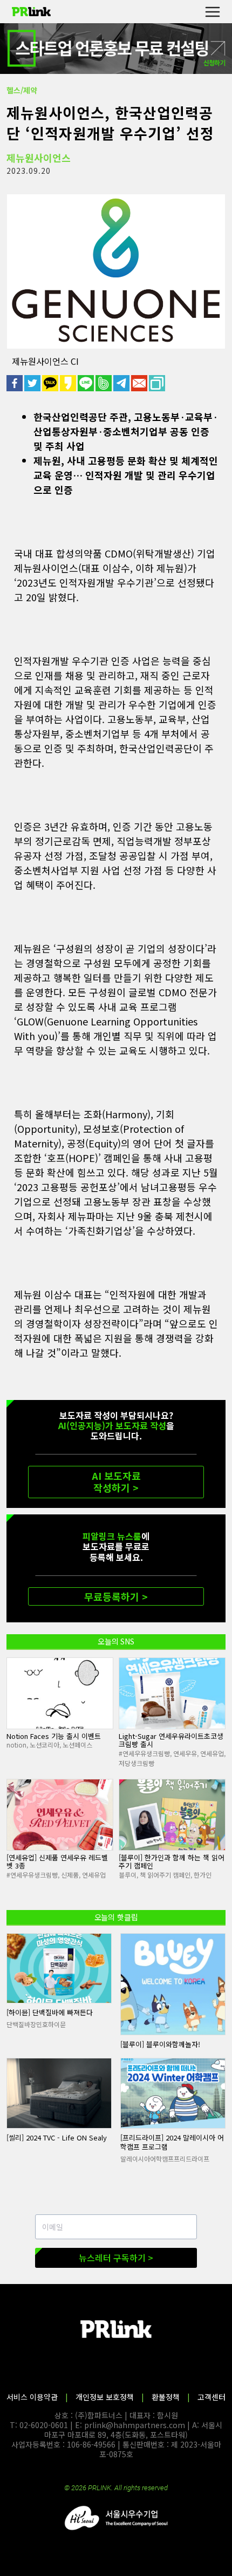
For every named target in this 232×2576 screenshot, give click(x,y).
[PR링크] (31, 12)
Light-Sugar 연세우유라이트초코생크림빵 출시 (171, 1740)
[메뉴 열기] (212, 12)
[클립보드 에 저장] (158, 383)
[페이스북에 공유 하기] (15, 383)
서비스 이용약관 (32, 2397)
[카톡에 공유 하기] (51, 383)
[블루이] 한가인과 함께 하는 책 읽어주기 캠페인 (172, 1862)
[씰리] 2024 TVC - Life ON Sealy (57, 2137)
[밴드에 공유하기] (104, 383)
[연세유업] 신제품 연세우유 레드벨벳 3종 (57, 1862)
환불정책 (166, 2397)
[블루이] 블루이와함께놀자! (160, 2044)
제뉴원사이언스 (39, 158)
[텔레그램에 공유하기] (122, 383)
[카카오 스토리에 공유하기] (69, 383)
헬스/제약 (22, 90)
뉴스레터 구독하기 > (116, 2258)
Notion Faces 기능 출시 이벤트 (54, 1736)
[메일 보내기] (140, 383)
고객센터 (211, 2397)
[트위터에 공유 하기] (33, 383)
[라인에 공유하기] (87, 383)
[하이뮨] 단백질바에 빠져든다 (50, 2012)
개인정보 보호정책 (105, 2397)
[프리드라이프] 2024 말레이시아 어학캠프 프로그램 (172, 2142)
